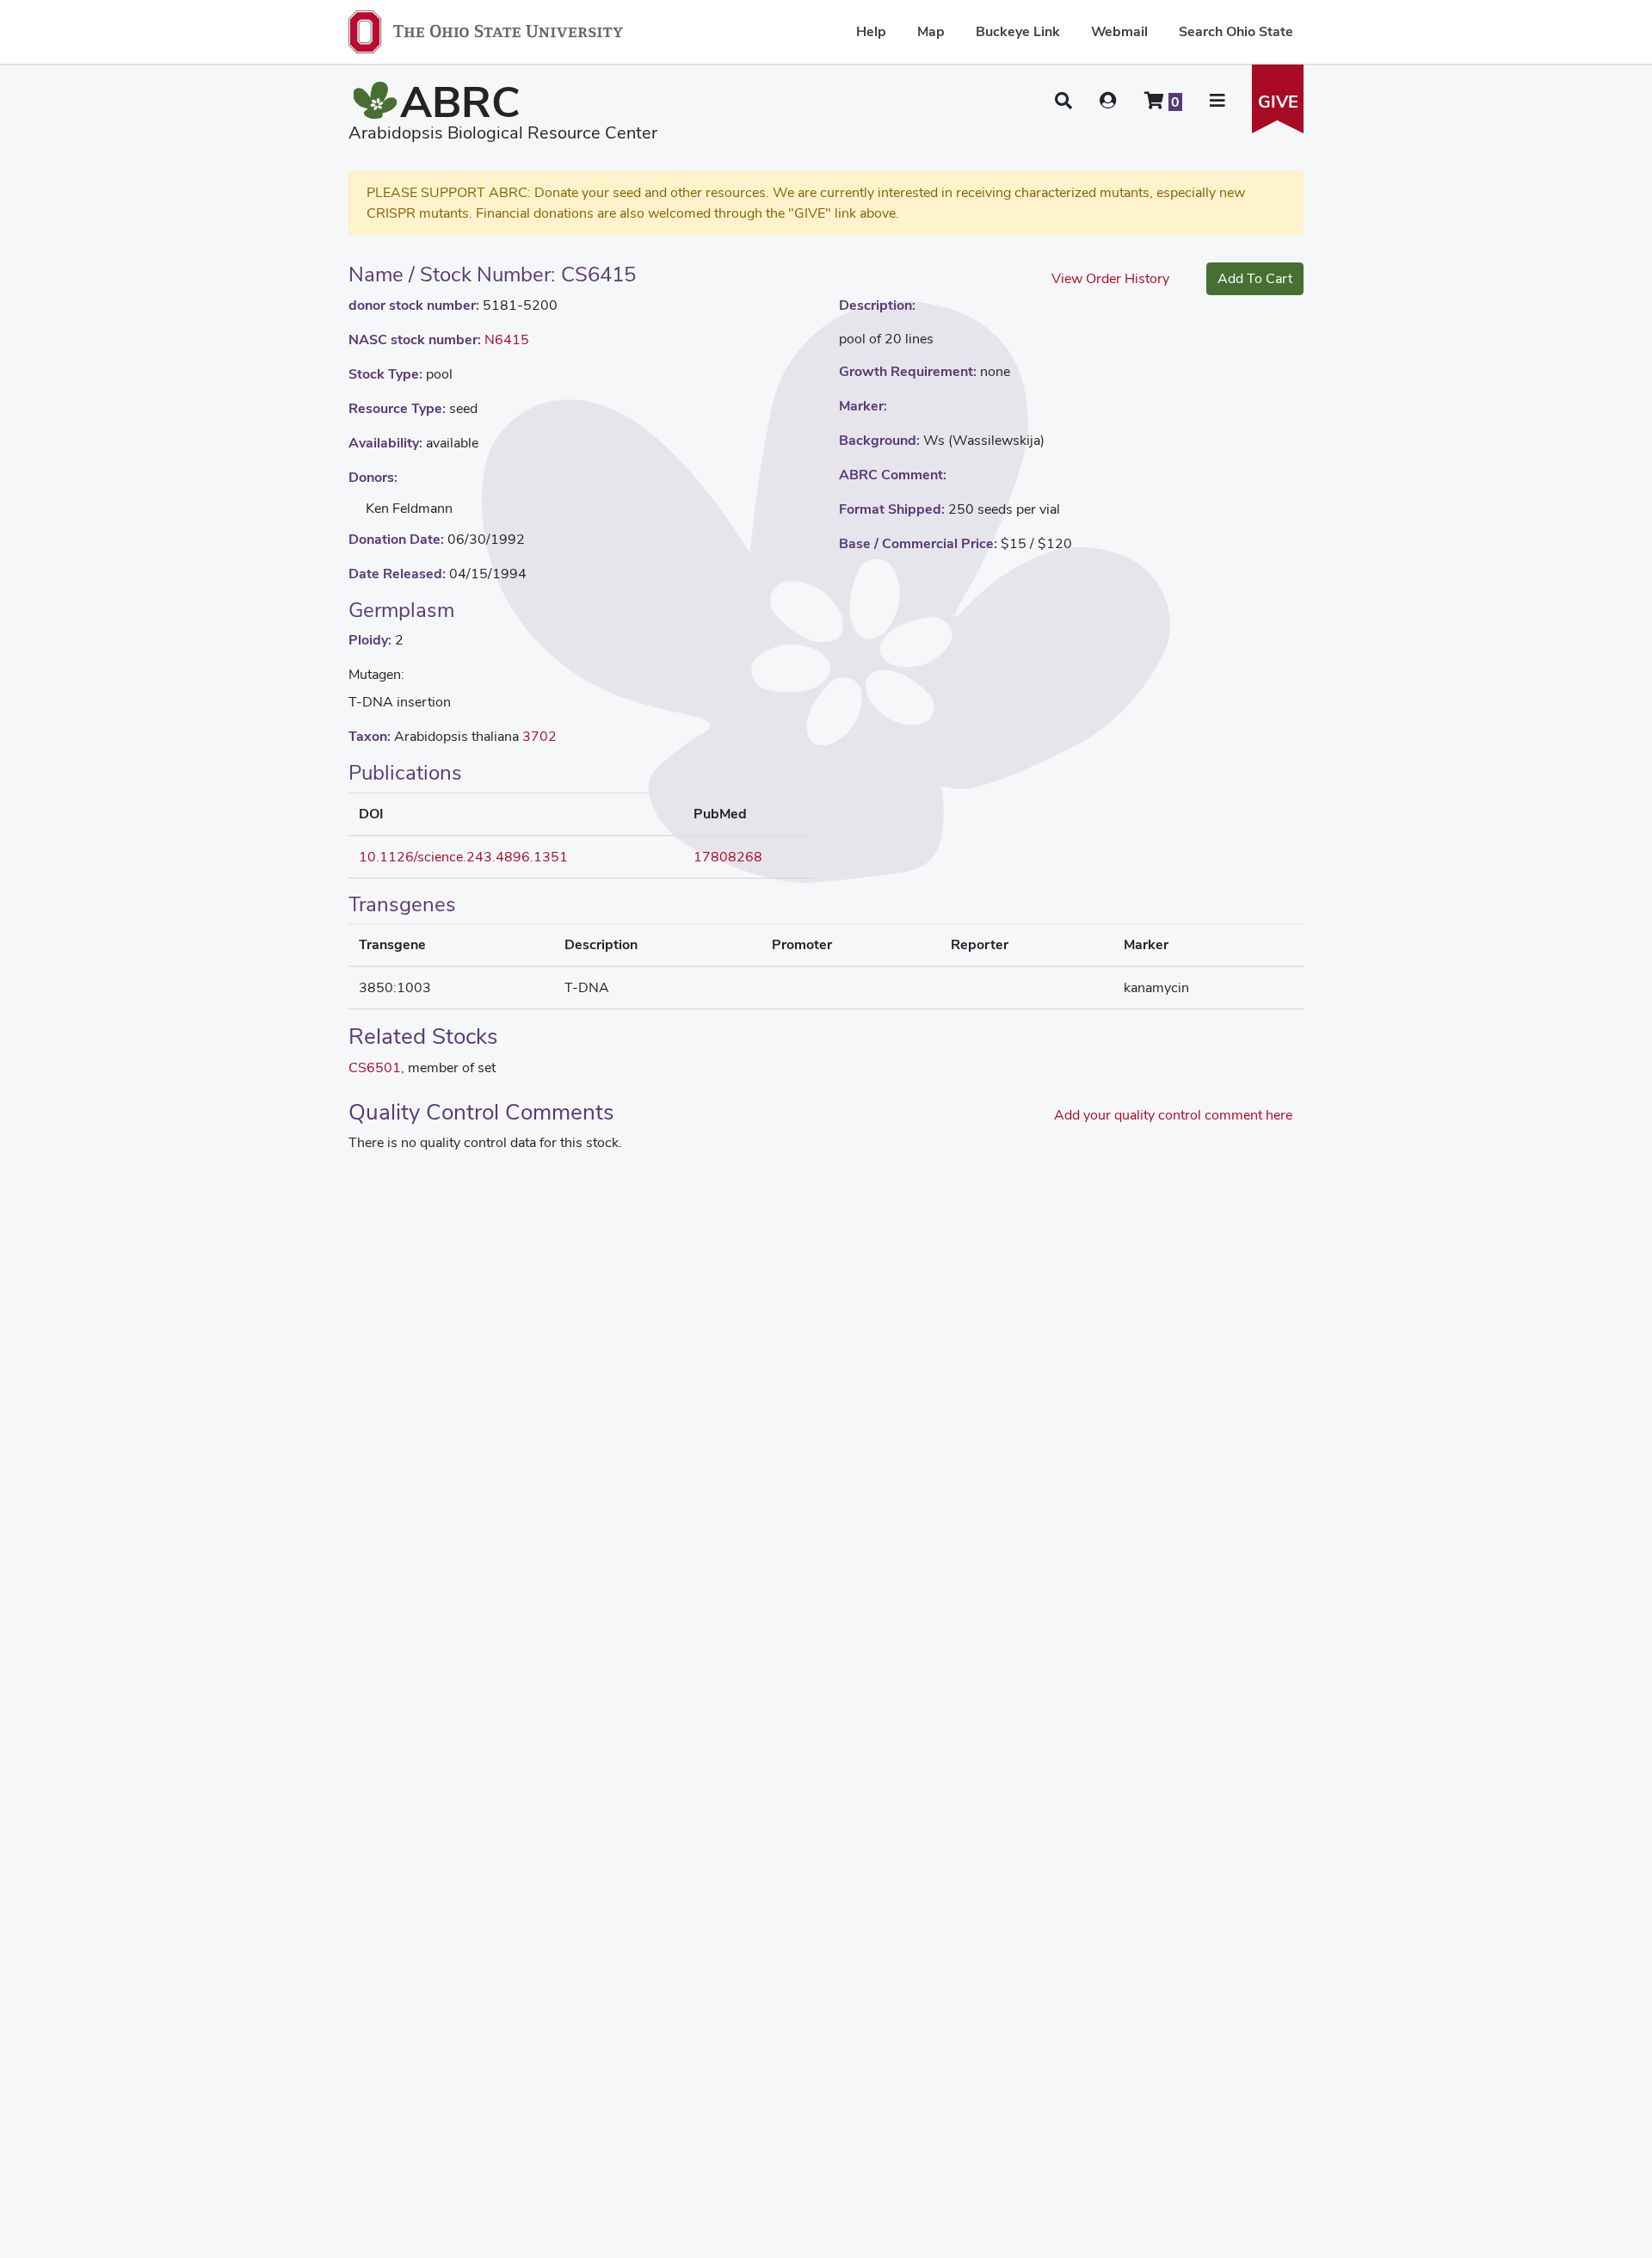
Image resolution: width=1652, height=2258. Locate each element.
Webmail (1119, 31)
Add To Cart (1255, 278)
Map (931, 31)
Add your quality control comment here (1173, 1115)
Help (871, 31)
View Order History (1110, 278)
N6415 (507, 339)
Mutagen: (376, 674)
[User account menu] (1108, 101)
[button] (1063, 101)
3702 (539, 736)
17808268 (728, 857)
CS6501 (375, 1067)
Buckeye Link (1018, 31)
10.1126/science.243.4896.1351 (463, 857)
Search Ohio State (1236, 31)
